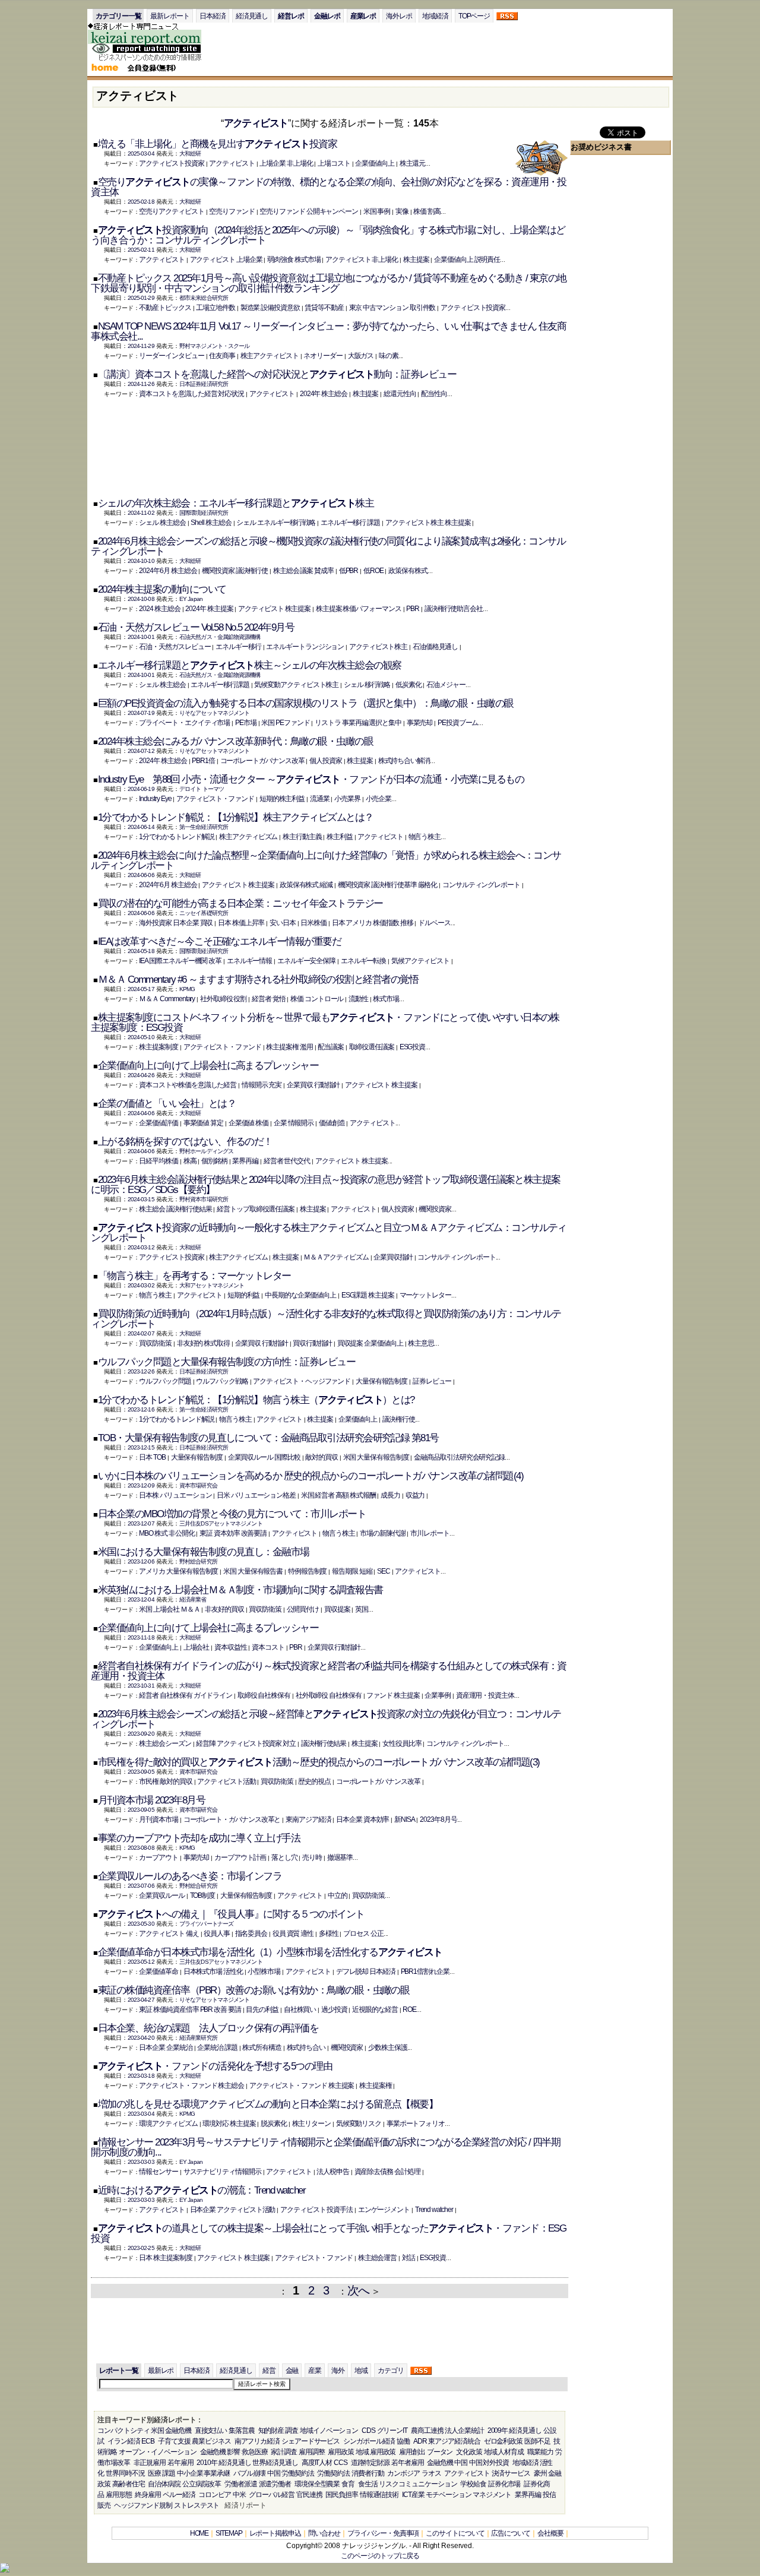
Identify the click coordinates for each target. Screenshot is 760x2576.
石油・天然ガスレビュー (175, 647)
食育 (348, 2484)
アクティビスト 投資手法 (316, 2210)
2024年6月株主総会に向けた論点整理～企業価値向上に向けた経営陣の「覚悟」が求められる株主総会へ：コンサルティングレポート (326, 860)
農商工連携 (427, 2431)
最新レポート (170, 16)
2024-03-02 (141, 1285)
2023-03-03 (141, 2162)
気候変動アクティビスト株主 (296, 685)
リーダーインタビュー (171, 356)
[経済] (151, 60)
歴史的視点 (314, 1781)
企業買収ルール (161, 1895)
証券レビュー (432, 1381)
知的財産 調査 (278, 2431)
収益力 (415, 1495)
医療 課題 (161, 2473)
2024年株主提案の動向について (162, 589)
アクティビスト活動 (226, 1781)
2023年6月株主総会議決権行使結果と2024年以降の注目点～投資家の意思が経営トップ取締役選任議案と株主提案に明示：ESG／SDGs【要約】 (326, 1185)
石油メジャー (446, 685)
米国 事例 (377, 211)
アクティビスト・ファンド (215, 799)
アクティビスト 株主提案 (274, 609)
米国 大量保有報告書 (253, 1571)
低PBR (349, 571)
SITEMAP (229, 2533)
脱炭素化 (274, 2124)
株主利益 (340, 837)
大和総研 (190, 154)
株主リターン (312, 2124)
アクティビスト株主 (378, 647)
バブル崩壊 (250, 2473)
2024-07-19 (141, 713)
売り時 (312, 1857)
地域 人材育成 (504, 2452)
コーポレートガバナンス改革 (262, 761)
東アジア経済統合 (454, 2441)
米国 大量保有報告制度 (376, 1457)
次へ (358, 2290)
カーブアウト (159, 1857)
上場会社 (197, 1647)
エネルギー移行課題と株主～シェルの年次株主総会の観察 (250, 665)
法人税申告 (333, 2172)
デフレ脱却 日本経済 (366, 1971)
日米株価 (313, 923)
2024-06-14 (141, 827)
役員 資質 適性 (293, 1933)
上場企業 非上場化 (286, 163)
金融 (292, 2371)
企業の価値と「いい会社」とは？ (167, 1104)
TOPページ (474, 16)
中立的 (338, 1895)
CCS (341, 2463)
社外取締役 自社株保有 (329, 1695)
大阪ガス (361, 356)
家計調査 (284, 2452)
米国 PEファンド (285, 723)
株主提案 (416, 260)
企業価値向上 (375, 163)
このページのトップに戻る (380, 2556)
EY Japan (191, 599)
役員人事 (217, 1933)
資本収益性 (231, 1647)
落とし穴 (284, 1857)
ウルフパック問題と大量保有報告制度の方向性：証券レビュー (227, 1362)
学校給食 (473, 2484)
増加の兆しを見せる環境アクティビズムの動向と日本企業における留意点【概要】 (268, 2104)
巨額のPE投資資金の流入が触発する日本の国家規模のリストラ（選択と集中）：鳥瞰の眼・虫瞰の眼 (306, 703)
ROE (409, 2009)
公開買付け (303, 1609)
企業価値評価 (159, 1123)
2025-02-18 (141, 202)
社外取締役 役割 (223, 999)
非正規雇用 (150, 2463)
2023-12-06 (141, 1561)
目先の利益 (262, 2009)
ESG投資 (413, 1047)
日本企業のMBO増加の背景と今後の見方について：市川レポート (232, 1514)
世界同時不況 (125, 2473)
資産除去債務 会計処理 (387, 2172)
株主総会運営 (378, 2258)
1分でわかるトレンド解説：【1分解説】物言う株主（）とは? (256, 1400)
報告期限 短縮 (352, 1571)
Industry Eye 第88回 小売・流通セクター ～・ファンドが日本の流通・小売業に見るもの (311, 779)
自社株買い (300, 2009)
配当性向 (434, 394)
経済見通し (252, 16)
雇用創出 (412, 2452)
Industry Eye (155, 799)
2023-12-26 (141, 1371)
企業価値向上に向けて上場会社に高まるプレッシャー (208, 1066)
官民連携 (309, 2495)
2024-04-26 (141, 1075)
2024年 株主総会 (324, 394)
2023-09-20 (141, 1734)
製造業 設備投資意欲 (270, 308)
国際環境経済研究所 (204, 513)
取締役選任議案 (372, 1047)
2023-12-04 (141, 1599)
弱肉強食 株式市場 (294, 260)
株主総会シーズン (165, 1743)
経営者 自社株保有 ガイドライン (186, 1695)
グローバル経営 (271, 2495)
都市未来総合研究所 (204, 298)
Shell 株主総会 (211, 523)
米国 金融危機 (171, 2431)
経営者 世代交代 (287, 1161)
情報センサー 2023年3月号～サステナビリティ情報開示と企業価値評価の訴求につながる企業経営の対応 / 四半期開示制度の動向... (325, 2147)
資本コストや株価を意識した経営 (188, 1085)
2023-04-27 (141, 2000)
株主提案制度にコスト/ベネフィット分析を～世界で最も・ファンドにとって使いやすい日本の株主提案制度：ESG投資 (325, 1023)
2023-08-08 (141, 1848)
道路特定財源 (370, 2463)
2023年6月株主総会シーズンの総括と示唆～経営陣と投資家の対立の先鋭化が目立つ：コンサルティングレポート (326, 1719)
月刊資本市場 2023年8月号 (151, 1800)
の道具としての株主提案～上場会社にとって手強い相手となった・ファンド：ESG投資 (328, 2233)
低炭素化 (408, 685)
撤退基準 (340, 1857)
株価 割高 (427, 211)
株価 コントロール (317, 999)
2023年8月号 (438, 1819)
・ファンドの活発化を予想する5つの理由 (215, 2066)
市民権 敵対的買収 (165, 1781)
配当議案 (331, 1047)
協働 (403, 2441)
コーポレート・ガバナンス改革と (232, 1819)
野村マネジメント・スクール (214, 346)
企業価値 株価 (248, 1123)
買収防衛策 (155, 1343)
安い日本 (283, 923)
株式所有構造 (262, 2047)
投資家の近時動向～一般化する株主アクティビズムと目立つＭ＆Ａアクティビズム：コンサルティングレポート (329, 1233)
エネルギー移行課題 (220, 685)
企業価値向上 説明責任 (467, 260)
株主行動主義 (302, 837)
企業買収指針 (393, 1257)
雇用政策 (341, 2452)
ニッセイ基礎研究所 (204, 913)
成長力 (390, 1495)
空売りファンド (232, 211)
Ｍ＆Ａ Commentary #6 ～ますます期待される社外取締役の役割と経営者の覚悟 (258, 980)
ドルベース (434, 923)
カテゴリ (391, 2371)
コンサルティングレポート (481, 885)
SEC (384, 1571)
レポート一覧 (119, 2371)
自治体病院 (164, 2484)
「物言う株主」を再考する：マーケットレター (194, 1276)
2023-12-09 (141, 1485)
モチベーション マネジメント (468, 2495)
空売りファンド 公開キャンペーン (309, 211)
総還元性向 (400, 394)
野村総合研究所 (198, 1561)
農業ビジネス (211, 2441)
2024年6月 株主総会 (168, 571)
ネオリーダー (323, 356)
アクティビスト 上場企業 (226, 260)
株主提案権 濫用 (289, 1047)
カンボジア (403, 2473)
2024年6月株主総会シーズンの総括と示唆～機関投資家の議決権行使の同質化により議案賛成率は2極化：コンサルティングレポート (328, 546)
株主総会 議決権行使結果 (175, 1209)
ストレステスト (197, 2505)
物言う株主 (425, 837)
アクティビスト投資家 (171, 163)
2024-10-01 (141, 637)
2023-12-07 (141, 1523)
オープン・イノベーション (158, 2452)
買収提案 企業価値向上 (370, 1343)
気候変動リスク (359, 2124)
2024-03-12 (141, 1247)
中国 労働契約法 (290, 2473)
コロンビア (215, 2495)
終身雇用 (148, 2495)
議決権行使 (399, 1419)
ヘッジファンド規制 (143, 2505)
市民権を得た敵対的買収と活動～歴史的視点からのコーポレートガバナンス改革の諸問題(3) (319, 1762)
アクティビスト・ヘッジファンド (302, 1381)
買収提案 (337, 1609)
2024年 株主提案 (209, 609)
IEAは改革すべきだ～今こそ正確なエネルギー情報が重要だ (219, 942)
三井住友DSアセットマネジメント (221, 1523)
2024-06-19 (141, 789)
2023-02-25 (141, 2248)
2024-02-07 (141, 1333)
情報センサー (159, 2172)
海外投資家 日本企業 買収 (176, 923)
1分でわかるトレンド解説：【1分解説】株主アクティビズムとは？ (236, 817)
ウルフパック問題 (165, 1381)
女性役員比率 (402, 1743)
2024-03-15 (141, 1199)
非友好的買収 (224, 1609)
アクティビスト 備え (169, 1933)
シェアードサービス (311, 2441)
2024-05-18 (141, 951)
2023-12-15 (141, 1447)
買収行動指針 (312, 1343)
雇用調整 (312, 2452)
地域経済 (435, 16)
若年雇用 (180, 2463)
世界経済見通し (275, 2463)
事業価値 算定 (203, 1123)
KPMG (187, 989)
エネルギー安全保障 (306, 961)
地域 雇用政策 (376, 2452)
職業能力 (540, 2452)
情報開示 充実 (262, 1085)
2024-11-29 (141, 346)
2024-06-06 (141, 875)
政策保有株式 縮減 (306, 885)
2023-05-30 (141, 1924)
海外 (338, 2371)
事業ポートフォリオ (416, 2124)
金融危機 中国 (447, 2463)
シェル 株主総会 (162, 523)
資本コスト (268, 1647)
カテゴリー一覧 (118, 16)
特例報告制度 (308, 1571)
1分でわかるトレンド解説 (176, 837)
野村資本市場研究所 (204, 1199)
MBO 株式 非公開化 (167, 1533)
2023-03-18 (141, 2076)
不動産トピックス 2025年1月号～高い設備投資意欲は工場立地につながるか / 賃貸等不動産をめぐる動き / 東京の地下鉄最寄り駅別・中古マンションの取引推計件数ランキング (328, 283)
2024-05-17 (141, 989)
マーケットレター (425, 1295)
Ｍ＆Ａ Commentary (167, 999)
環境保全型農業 (317, 2484)
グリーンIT (392, 2431)
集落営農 (242, 2431)
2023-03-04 (141, 2114)
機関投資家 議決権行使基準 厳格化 (388, 885)
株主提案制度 (159, 1047)
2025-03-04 (141, 154)
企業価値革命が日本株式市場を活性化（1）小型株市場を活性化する (270, 1952)
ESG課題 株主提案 (368, 1295)
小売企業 (379, 799)
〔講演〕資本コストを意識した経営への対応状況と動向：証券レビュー (277, 374)
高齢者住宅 (129, 2484)
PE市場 (246, 723)
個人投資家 (326, 761)
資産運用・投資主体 (485, 1695)
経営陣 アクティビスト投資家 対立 (246, 1743)
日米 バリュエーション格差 (256, 1495)
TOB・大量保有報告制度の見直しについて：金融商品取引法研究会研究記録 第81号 (268, 1438)
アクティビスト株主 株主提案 (428, 523)
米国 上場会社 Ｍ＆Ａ (169, 1609)
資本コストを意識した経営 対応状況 (191, 394)
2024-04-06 (141, 1113)
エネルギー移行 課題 (350, 523)
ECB (148, 2441)
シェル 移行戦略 (367, 685)
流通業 (320, 799)
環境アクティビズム (168, 2124)
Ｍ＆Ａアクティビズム (336, 1257)
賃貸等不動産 (324, 308)
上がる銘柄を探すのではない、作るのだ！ (185, 1142)
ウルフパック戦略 (222, 1381)
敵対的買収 (322, 1457)
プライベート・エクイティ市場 (184, 723)
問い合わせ (324, 2533)
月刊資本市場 (159, 1819)
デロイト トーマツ (202, 789)
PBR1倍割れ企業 (425, 1971)
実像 (402, 211)
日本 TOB (152, 1457)
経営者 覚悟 (269, 999)
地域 (361, 2371)
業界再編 (245, 1161)
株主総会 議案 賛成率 (303, 571)
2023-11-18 (141, 1637)
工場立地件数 (216, 308)
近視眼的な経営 (375, 2009)
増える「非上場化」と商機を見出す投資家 (217, 144)
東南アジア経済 (308, 1819)
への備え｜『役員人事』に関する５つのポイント (231, 1914)
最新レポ (161, 2371)
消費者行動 (368, 2473)
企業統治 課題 (217, 2047)
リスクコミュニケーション (418, 2484)
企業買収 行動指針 (313, 1085)
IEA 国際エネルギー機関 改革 (180, 961)
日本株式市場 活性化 (213, 1971)
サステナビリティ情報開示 (222, 2172)
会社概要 (550, 2533)
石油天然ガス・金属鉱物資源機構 (220, 637)
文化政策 (469, 2452)
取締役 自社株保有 (264, 1695)
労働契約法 (333, 2473)
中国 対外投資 (489, 2463)
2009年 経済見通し (514, 2431)
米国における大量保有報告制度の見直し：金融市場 (204, 1552)
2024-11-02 (141, 513)
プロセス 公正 (363, 1933)
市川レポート (430, 1533)
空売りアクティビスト (171, 211)
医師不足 (537, 2441)
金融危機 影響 (220, 2452)
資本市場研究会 (198, 1485)
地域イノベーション (329, 2431)
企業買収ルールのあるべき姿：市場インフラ (190, 1876)
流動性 (358, 999)
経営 (269, 2371)
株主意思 (421, 1343)
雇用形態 (119, 2495)
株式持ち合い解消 (404, 761)
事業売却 (420, 723)
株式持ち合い (306, 2047)
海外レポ (399, 16)
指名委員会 (251, 1933)
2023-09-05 (141, 1772)
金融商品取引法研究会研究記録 (459, 1457)
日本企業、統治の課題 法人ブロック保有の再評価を (208, 2028)
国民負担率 (342, 2495)
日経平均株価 (159, 1161)
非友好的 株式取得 (203, 1343)
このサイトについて (455, 2533)
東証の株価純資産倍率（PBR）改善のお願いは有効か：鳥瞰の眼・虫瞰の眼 (254, 1990)
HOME (199, 2533)
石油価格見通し (435, 647)
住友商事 (222, 356)
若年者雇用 (408, 2463)
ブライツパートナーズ (206, 1924)
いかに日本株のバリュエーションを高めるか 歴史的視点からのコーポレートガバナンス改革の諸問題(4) (311, 1476)
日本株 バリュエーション (175, 1495)
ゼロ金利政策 (503, 2441)
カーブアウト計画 (240, 1857)
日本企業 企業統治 (165, 2047)
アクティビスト (256, 123)
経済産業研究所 (198, 2038)
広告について (511, 2533)
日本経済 (213, 16)
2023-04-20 (141, 2038)
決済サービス (511, 2473)
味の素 (389, 356)
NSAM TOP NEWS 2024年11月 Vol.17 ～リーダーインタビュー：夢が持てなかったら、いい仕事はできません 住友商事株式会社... (328, 331)
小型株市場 (264, 1971)
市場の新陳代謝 (382, 1533)
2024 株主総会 (159, 609)
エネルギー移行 (238, 647)
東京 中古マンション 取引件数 (392, 308)
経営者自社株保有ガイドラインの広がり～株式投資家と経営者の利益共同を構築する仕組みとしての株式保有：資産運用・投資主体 (329, 1671)
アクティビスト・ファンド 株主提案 (302, 2086)
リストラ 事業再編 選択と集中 (358, 723)
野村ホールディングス (206, 1151)
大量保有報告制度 (381, 1381)
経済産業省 (193, 1599)
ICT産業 (413, 2495)
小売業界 (347, 799)
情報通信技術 (379, 2495)
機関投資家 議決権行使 (235, 571)
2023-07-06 (141, 1886)
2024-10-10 (141, 561)
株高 (190, 1161)
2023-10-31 (141, 1686)
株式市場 (386, 999)
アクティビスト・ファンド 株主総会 (191, 2086)
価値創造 (332, 1123)
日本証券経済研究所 (204, 384)
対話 (408, 2258)
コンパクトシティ (123, 2431)
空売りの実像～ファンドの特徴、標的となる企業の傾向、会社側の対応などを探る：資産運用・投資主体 (329, 187)
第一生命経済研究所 (204, 827)
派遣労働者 (275, 2484)
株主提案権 (376, 2086)
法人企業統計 (464, 2431)
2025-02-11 (141, 250)
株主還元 (413, 163)
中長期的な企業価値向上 (300, 1295)
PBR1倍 (203, 761)
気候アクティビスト (420, 961)
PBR (413, 609)
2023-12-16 (141, 1409)
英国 (362, 1609)
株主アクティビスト (270, 356)
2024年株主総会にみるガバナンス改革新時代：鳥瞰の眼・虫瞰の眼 (235, 741)
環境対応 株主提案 (229, 2124)
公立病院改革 (202, 2484)
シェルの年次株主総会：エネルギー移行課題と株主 (236, 503)
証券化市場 (504, 2484)
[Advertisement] (438, 49)
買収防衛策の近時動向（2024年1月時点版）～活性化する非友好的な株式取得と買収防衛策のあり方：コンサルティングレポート (326, 1319)
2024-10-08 (141, 599)
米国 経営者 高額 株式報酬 (338, 1495)
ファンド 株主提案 (393, 1695)
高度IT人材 (317, 2463)
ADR (420, 2441)
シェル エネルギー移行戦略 (276, 523)
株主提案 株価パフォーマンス (359, 609)
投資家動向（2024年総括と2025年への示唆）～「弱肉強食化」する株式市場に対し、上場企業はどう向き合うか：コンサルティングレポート (328, 235)
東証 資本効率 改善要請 (233, 1533)
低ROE (373, 571)
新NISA (405, 1819)
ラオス (431, 2473)
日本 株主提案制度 (165, 2258)
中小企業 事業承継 (203, 2473)
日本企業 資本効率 (362, 1819)
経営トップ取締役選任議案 (256, 1209)
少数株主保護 (388, 2047)
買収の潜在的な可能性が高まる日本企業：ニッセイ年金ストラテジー (240, 904)
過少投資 (334, 2009)
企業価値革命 (159, 1971)
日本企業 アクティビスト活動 (233, 2210)
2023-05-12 (141, 1962)
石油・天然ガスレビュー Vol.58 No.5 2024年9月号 (196, 627)
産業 (315, 2371)
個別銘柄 (214, 1161)
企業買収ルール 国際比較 (264, 1457)
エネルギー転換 (363, 961)
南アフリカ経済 (257, 2441)
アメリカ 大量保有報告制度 (178, 1571)
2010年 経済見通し (224, 2463)
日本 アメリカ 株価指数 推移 (373, 923)
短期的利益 (244, 1295)
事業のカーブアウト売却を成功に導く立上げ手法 (199, 1838)
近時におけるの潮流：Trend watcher (202, 2190)
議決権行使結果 (324, 1743)
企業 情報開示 (294, 1123)
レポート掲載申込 (275, 2533)
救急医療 (255, 2452)
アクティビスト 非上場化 (362, 260)
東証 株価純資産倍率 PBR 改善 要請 (190, 2009)
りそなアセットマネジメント (214, 713)
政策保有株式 (408, 571)
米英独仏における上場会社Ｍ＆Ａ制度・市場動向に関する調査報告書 (240, 1590)
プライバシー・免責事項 (383, 2533)
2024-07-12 (141, 751)
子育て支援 (174, 2441)
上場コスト (334, 163)
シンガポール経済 (369, 2441)
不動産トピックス (165, 308)
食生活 (368, 2484)
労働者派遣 (241, 2484)
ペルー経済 (179, 2495)
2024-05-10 (141, 1037)
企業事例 (438, 1695)
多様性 (329, 1933)
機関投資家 (435, 1209)
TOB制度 (203, 1895)
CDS (368, 2431)
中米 (239, 2495)
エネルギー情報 (249, 961)
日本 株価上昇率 (241, 923)
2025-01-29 (141, 298)
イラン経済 (124, 2441)
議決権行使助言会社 (454, 609)
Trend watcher (434, 2210)
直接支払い (211, 2431)
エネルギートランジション (305, 647)
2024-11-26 (141, 384)
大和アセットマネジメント (212, 1285)
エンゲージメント (384, 2210)
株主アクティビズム (248, 837)
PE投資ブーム (458, 723)
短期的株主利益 (282, 799)
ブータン (440, 2452)
